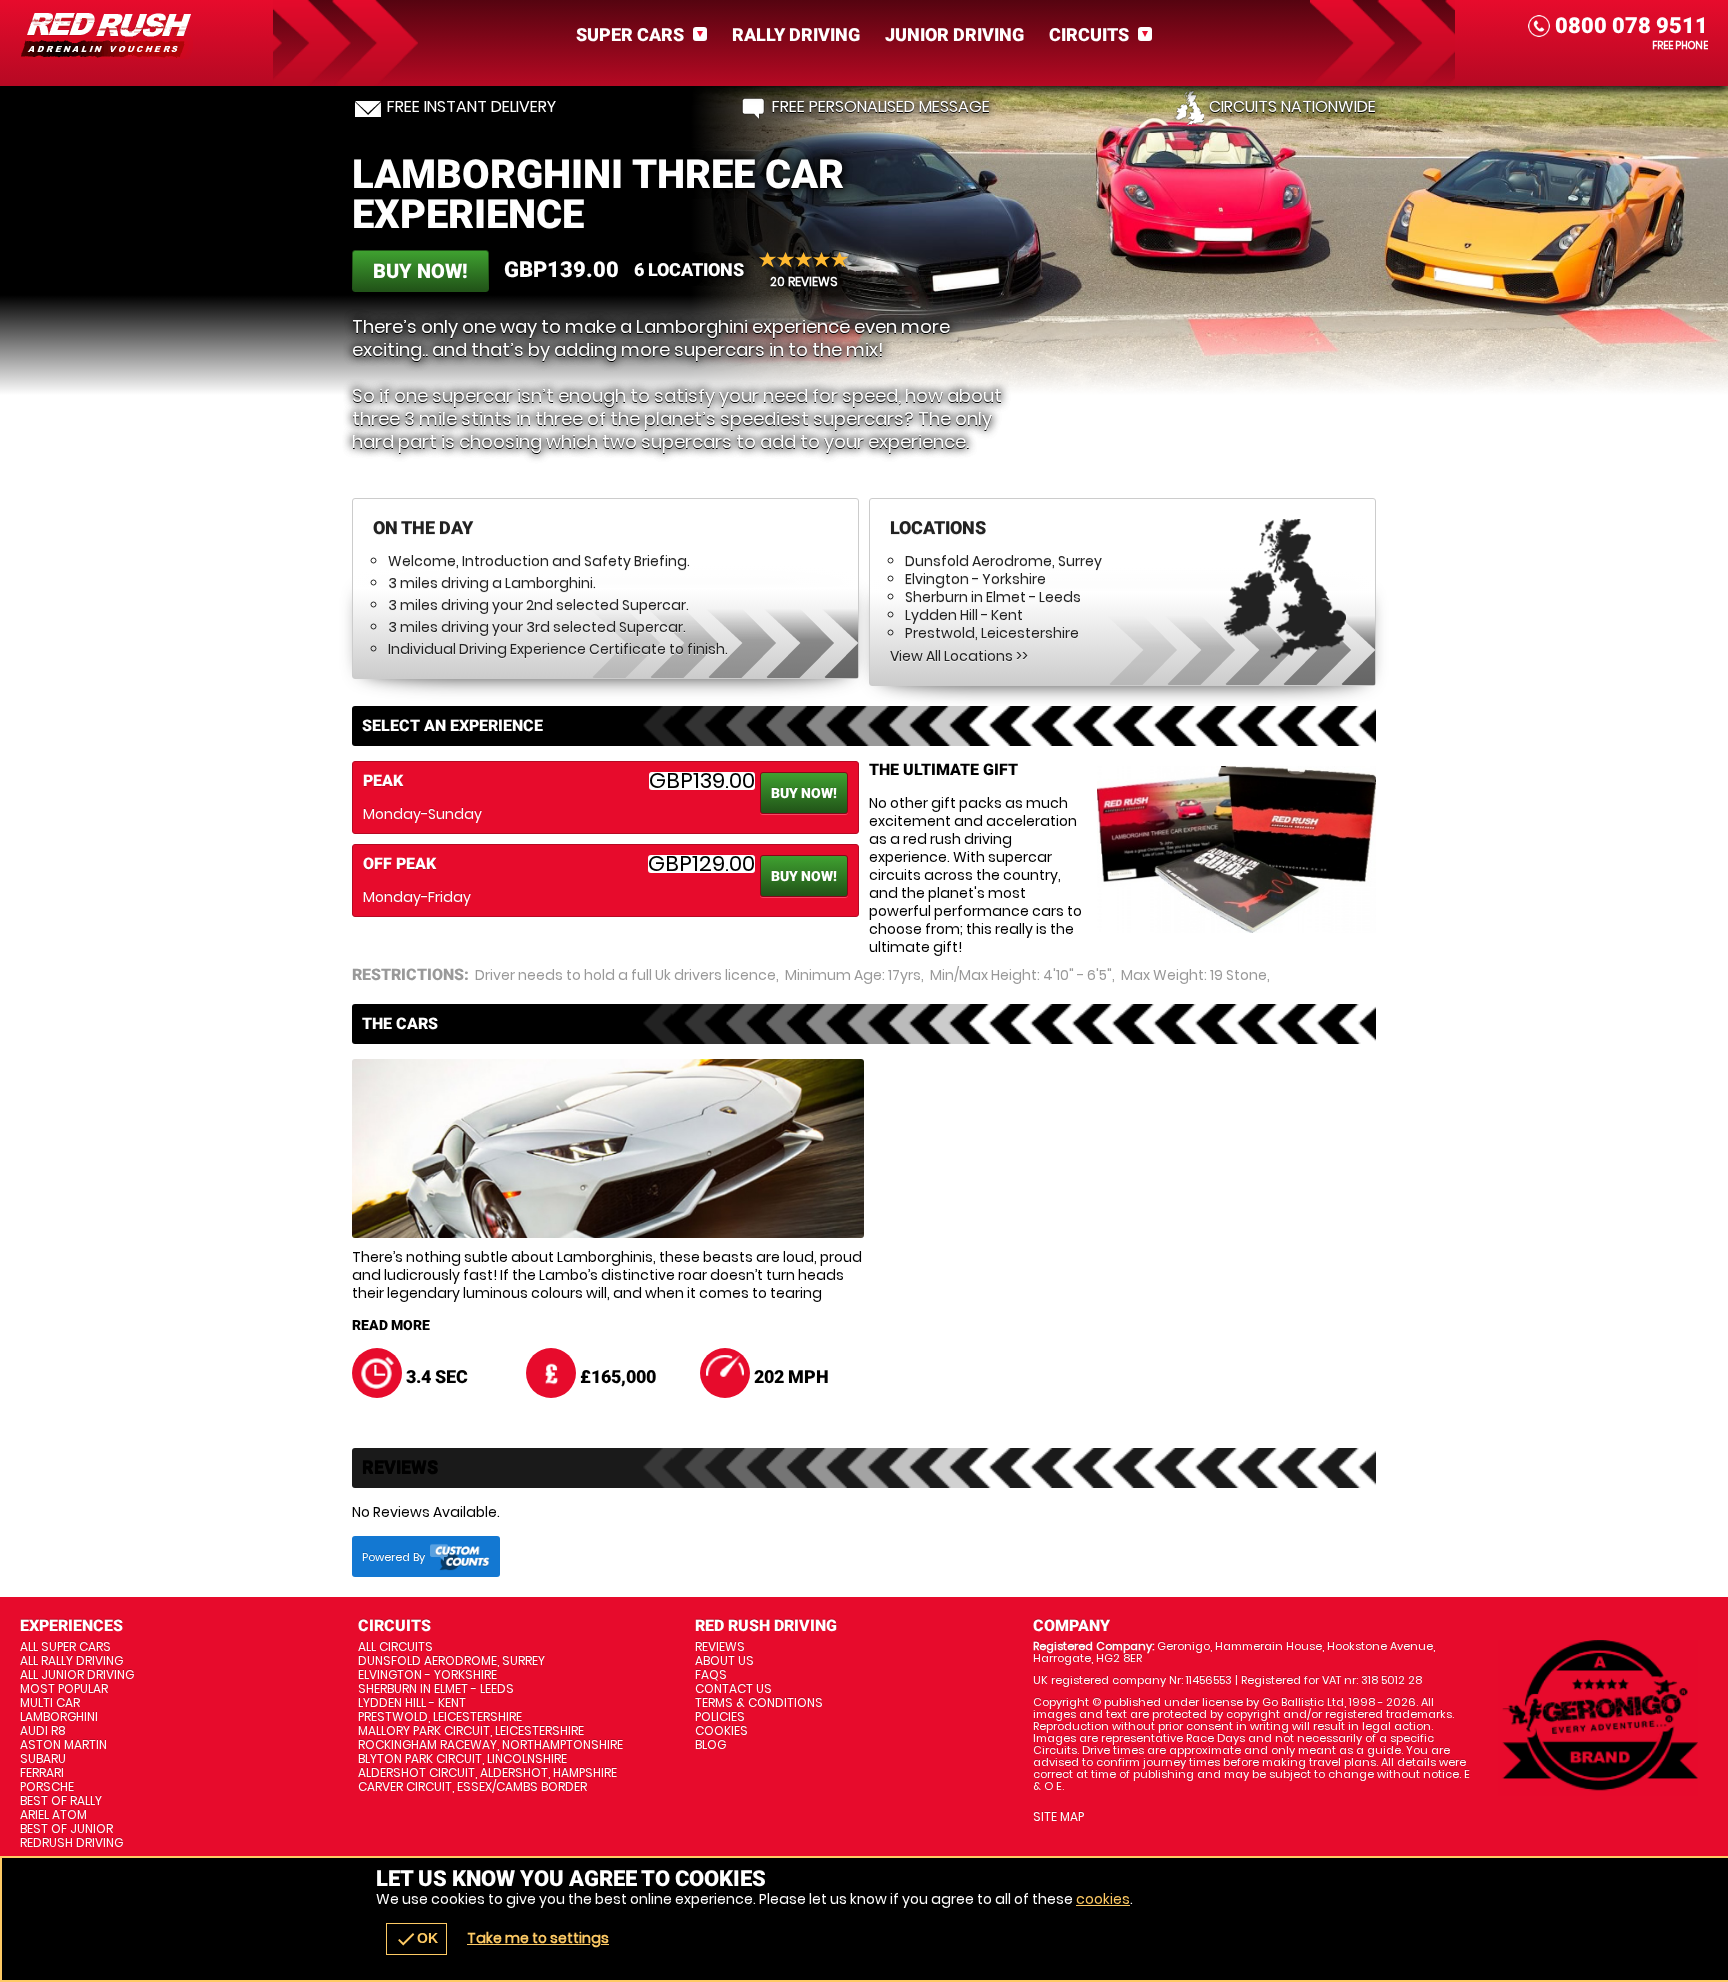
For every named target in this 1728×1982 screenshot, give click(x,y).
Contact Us (733, 1689)
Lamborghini (59, 1717)
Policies (720, 1717)
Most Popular (64, 1689)
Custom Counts (460, 1557)
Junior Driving (954, 35)
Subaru (43, 1759)
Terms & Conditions (759, 1703)
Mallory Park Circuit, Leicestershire (471, 1731)
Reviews (720, 1647)
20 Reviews (804, 281)
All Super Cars (65, 1647)
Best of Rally (61, 1801)
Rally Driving (796, 35)
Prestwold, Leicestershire (992, 633)
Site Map (1058, 1817)
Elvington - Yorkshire (975, 579)
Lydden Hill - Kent (964, 615)
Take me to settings (538, 1938)
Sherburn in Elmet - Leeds (993, 597)
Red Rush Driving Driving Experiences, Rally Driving (144, 35)
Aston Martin (63, 1745)
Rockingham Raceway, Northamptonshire (490, 1745)
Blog (710, 1745)
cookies (1103, 1899)
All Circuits (395, 1647)
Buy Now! (420, 271)
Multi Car (50, 1703)
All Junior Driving (77, 1675)
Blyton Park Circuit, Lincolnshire (462, 1759)
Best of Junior (66, 1829)
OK (416, 1939)
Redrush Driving (71, 1843)
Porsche (47, 1787)
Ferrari (42, 1773)
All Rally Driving (71, 1661)
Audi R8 (43, 1731)
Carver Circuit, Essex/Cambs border (472, 1787)
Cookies (721, 1731)
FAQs (711, 1675)
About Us (724, 1661)
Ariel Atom (53, 1815)
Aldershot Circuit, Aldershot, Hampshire (487, 1773)
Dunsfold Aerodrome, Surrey (1003, 561)
